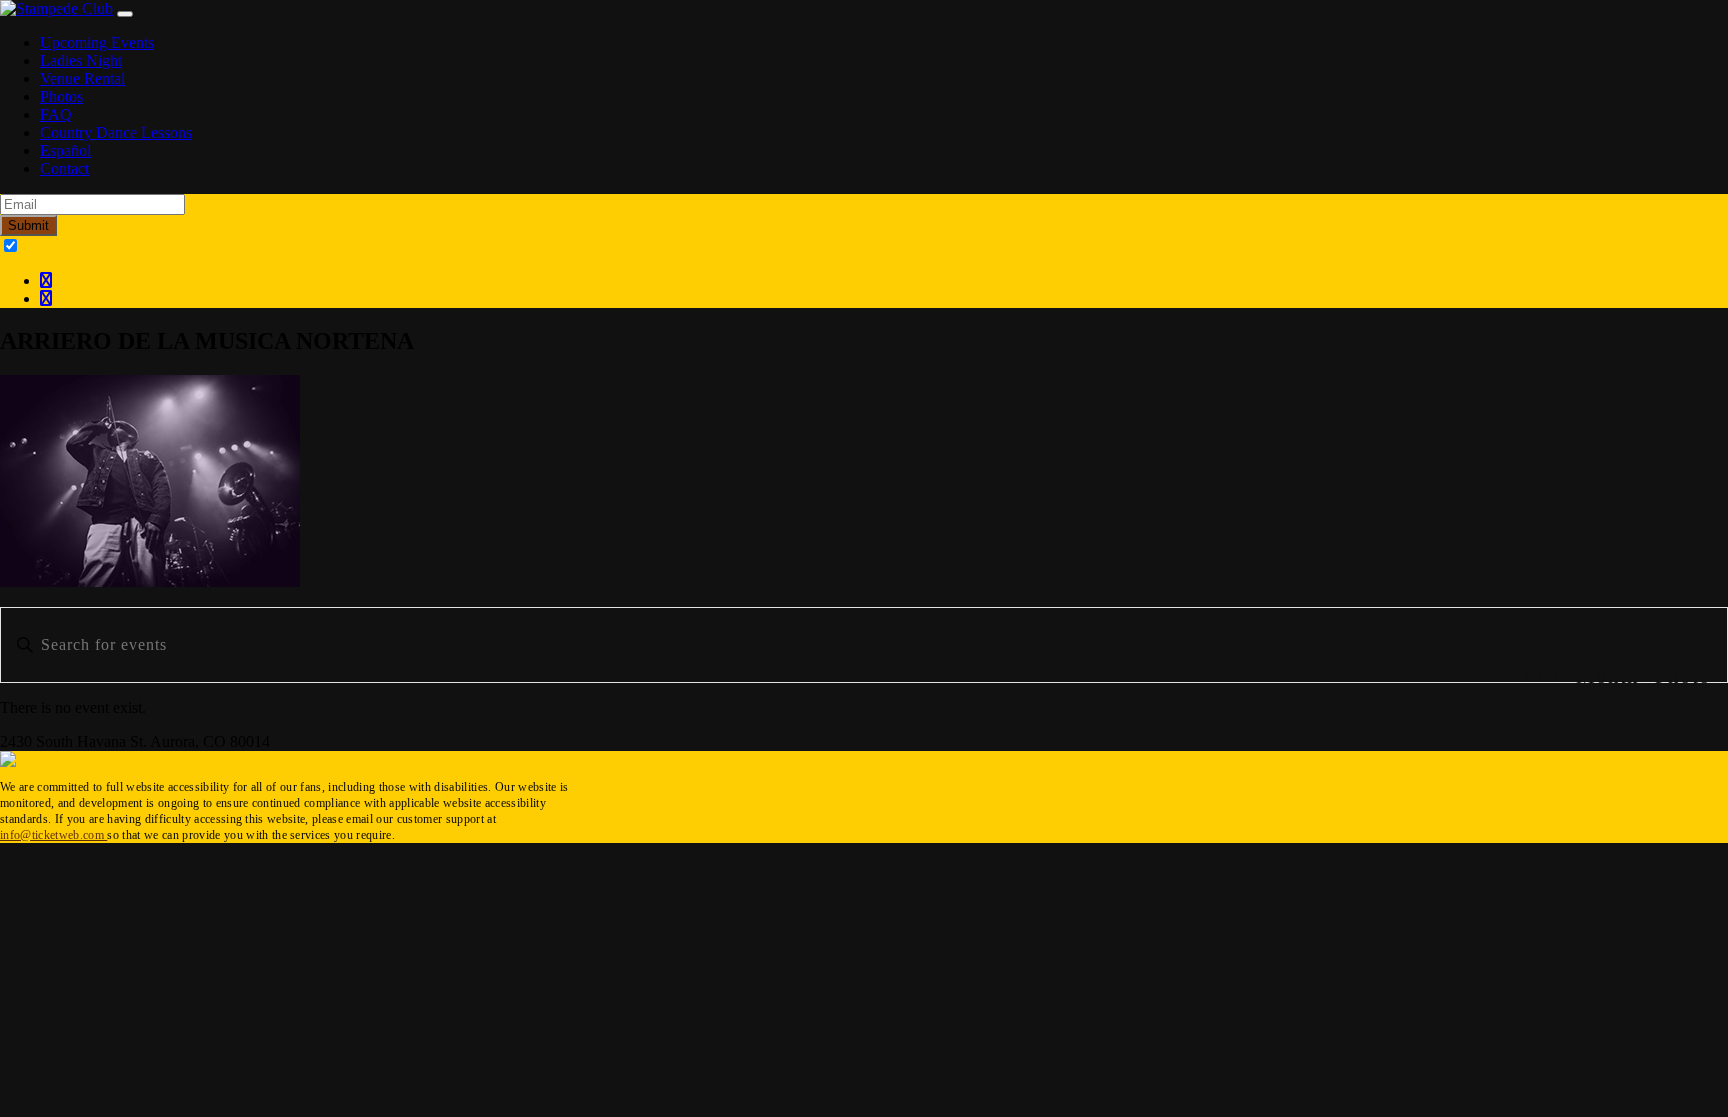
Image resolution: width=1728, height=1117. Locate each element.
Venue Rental (82, 78)
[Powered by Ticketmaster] (8, 761)
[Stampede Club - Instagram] (46, 298)
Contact (64, 168)
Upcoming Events (97, 42)
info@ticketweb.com (53, 835)
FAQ (56, 114)
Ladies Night (81, 60)
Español (65, 150)
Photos (61, 96)
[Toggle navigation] (125, 14)
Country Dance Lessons (116, 132)
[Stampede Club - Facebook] (46, 280)
